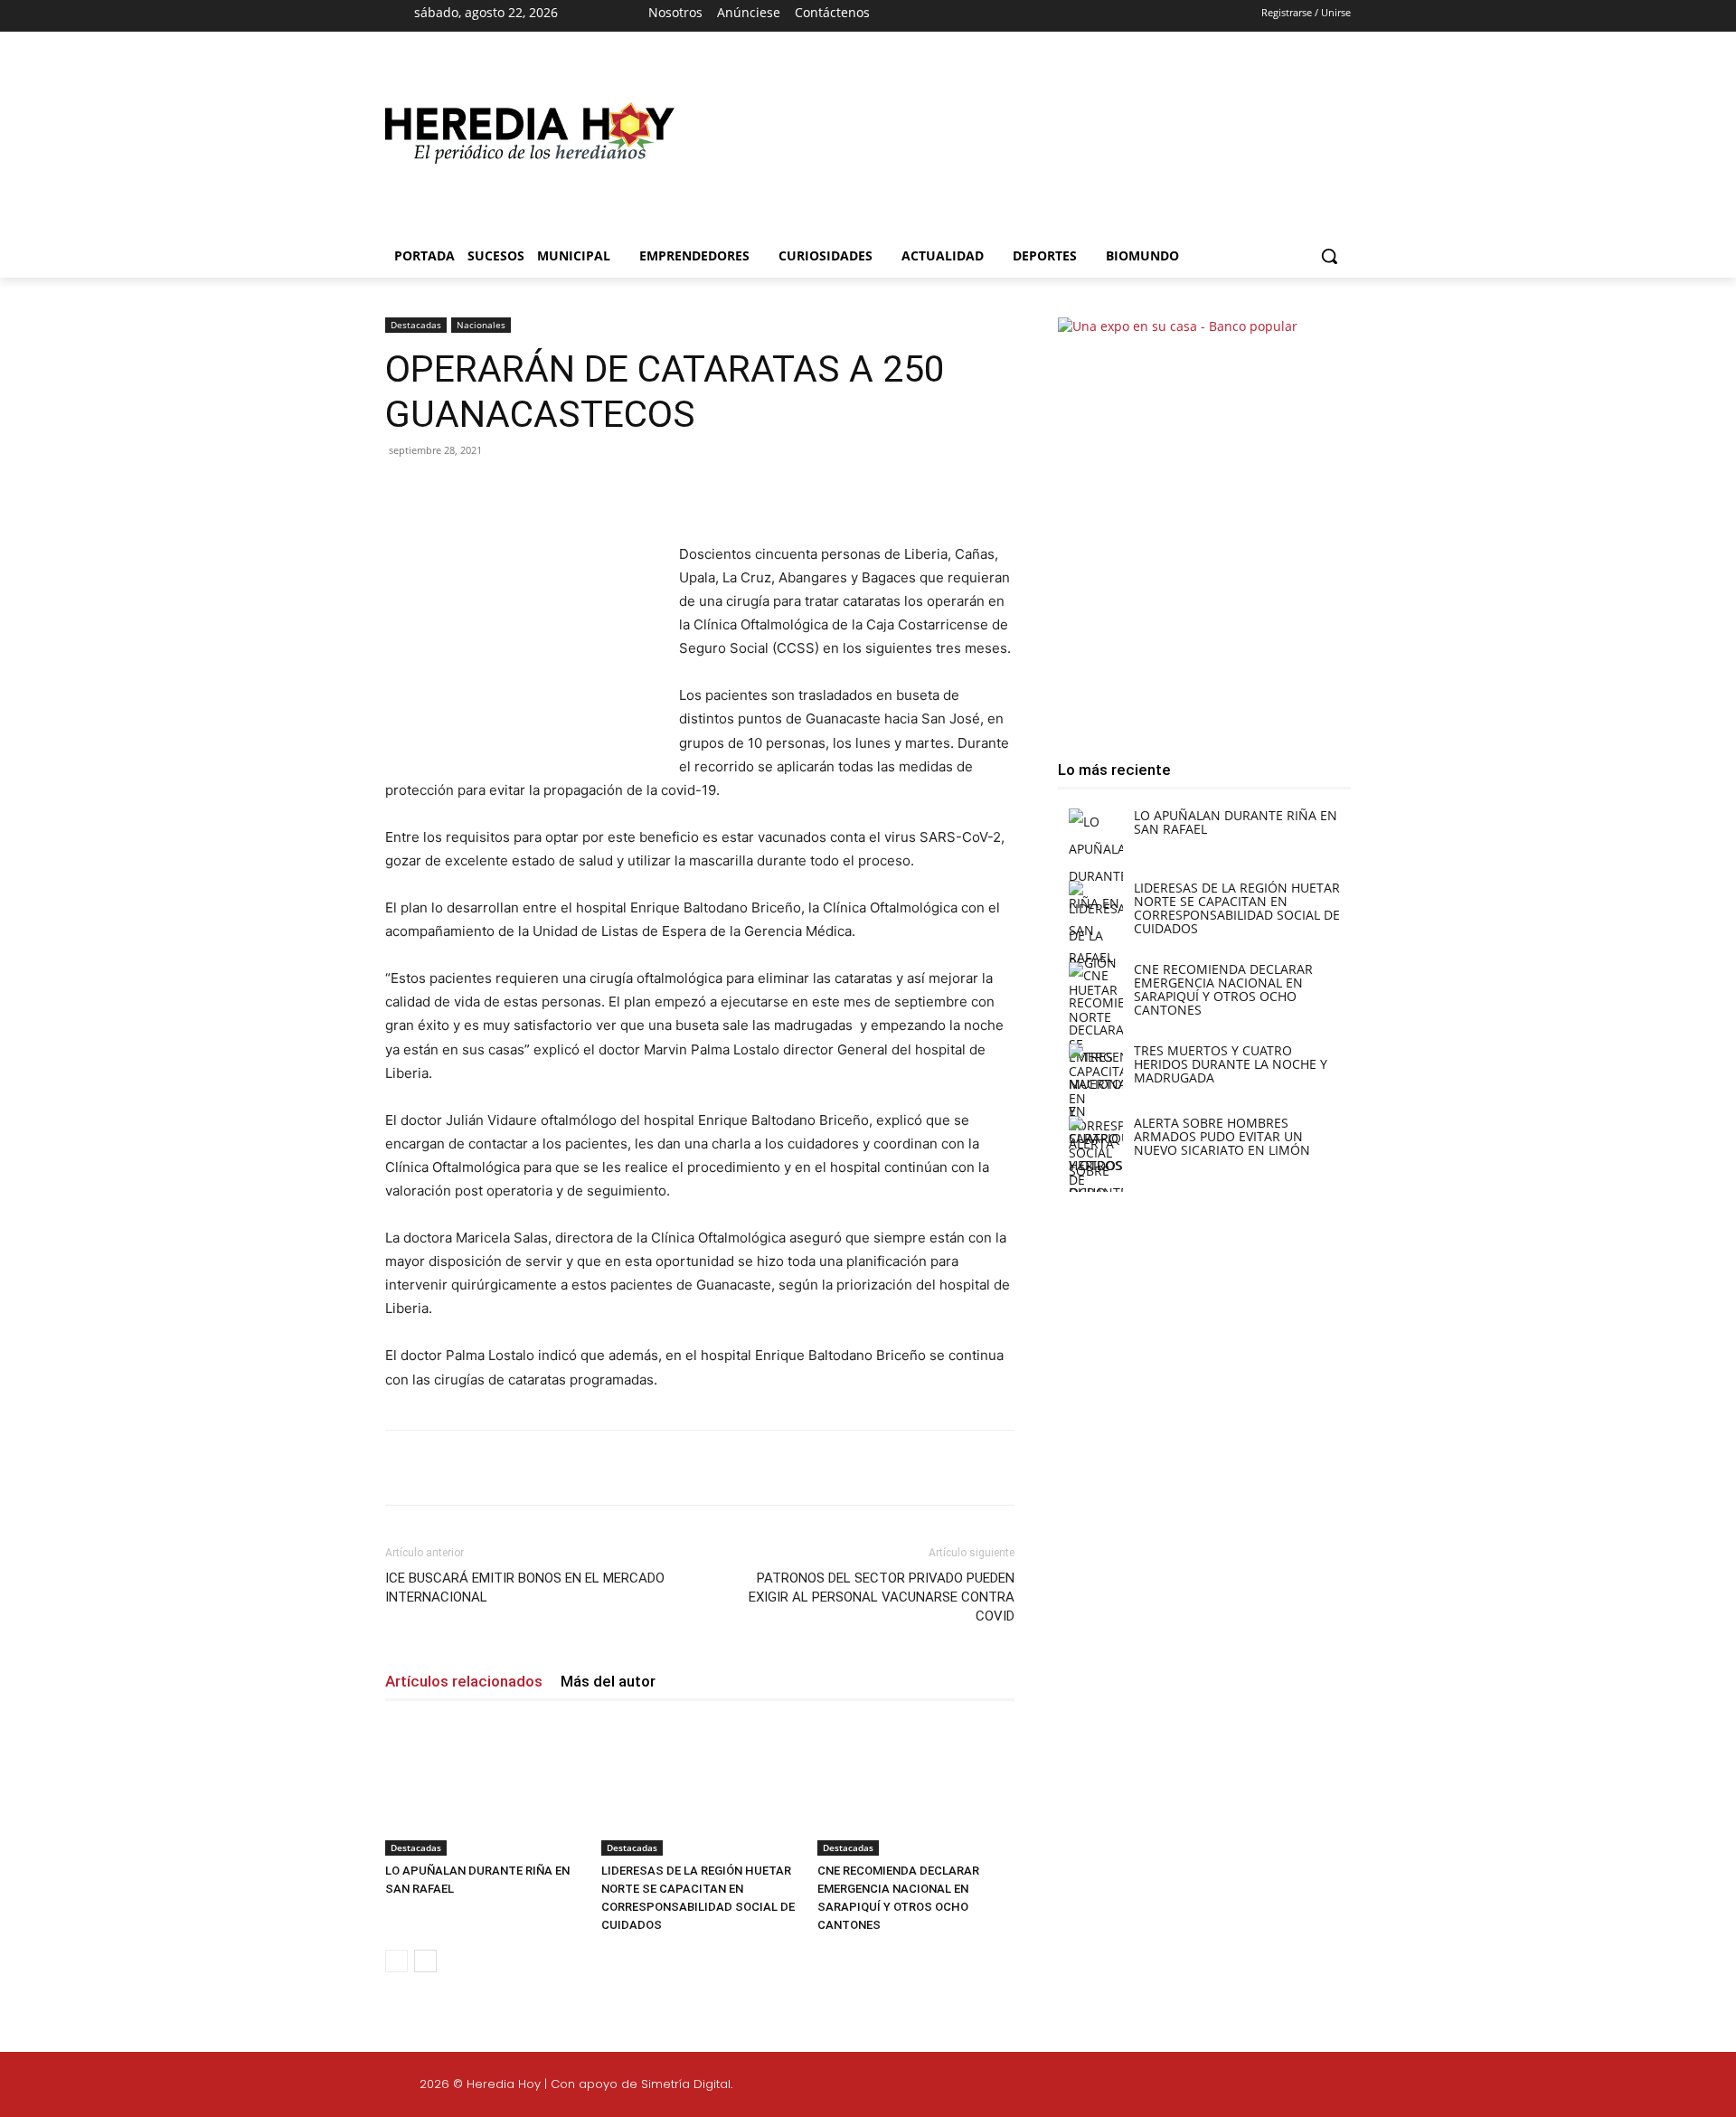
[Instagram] (1005, 16)
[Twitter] (1404, 2087)
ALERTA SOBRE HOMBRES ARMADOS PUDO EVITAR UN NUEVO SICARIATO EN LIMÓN (1222, 1136)
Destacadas (416, 325)
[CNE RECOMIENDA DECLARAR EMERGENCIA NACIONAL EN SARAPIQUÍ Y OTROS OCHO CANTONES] (916, 1788)
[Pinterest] (597, 491)
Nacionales (481, 325)
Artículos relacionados (464, 1681)
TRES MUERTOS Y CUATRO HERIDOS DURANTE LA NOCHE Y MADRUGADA (1231, 1064)
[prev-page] (396, 1961)
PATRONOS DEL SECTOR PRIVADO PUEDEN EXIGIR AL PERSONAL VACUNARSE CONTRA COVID (882, 1597)
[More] (681, 491)
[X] (1036, 16)
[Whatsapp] (1490, 2087)
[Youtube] (1068, 16)
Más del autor (608, 1681)
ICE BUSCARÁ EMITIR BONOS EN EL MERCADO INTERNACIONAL (525, 1588)
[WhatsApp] (638, 491)
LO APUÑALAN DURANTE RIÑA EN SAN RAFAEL (1236, 822)
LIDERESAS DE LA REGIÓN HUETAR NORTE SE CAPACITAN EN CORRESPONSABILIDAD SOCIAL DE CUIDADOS (1237, 908)
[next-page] (425, 1961)
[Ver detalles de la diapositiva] (1013, 142)
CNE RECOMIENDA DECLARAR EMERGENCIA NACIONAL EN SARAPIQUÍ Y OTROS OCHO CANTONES (1223, 989)
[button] (1329, 256)
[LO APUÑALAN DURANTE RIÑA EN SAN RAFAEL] (484, 1788)
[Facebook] (972, 16)
